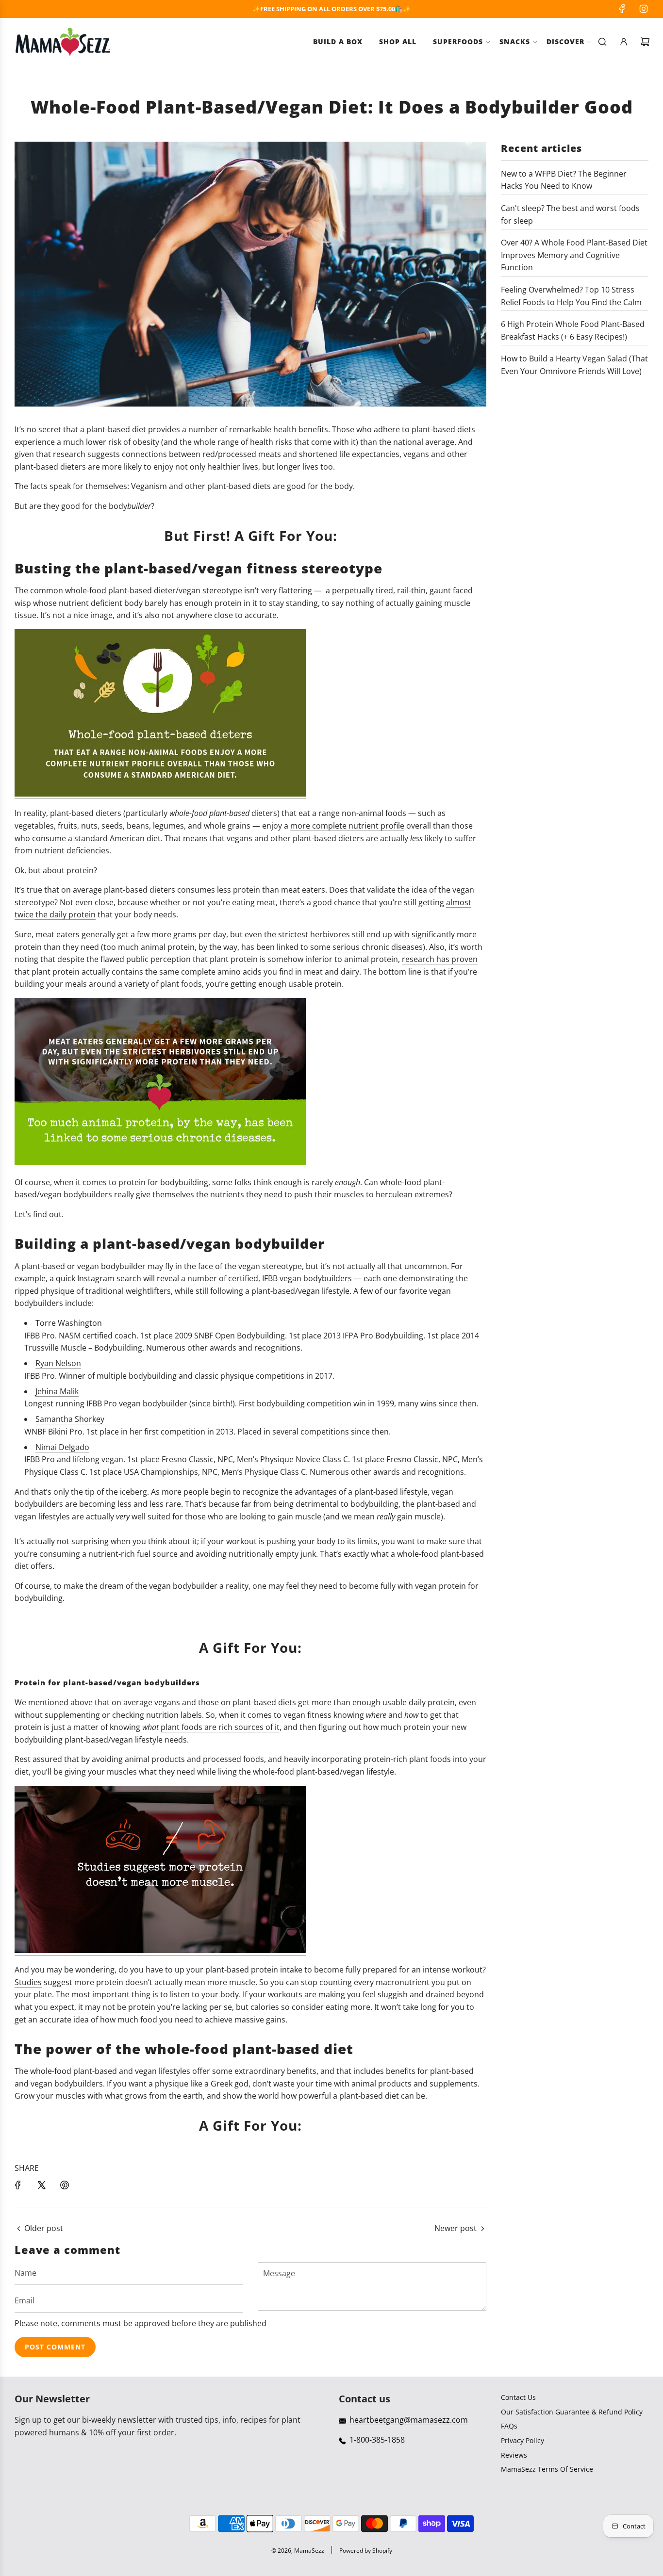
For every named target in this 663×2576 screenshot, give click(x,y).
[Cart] (645, 42)
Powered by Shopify (366, 2551)
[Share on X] (41, 2185)
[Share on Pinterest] (65, 2185)
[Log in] (624, 42)
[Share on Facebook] (18, 2185)
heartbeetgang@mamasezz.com (409, 2420)
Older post (44, 2228)
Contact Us (518, 2397)
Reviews (514, 2455)
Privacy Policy (522, 2440)
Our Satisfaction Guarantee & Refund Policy (572, 2412)
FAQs (509, 2426)
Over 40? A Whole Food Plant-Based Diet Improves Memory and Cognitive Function (574, 255)
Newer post (456, 2228)
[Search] (602, 42)
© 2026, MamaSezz (298, 2551)
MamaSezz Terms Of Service (547, 2469)
